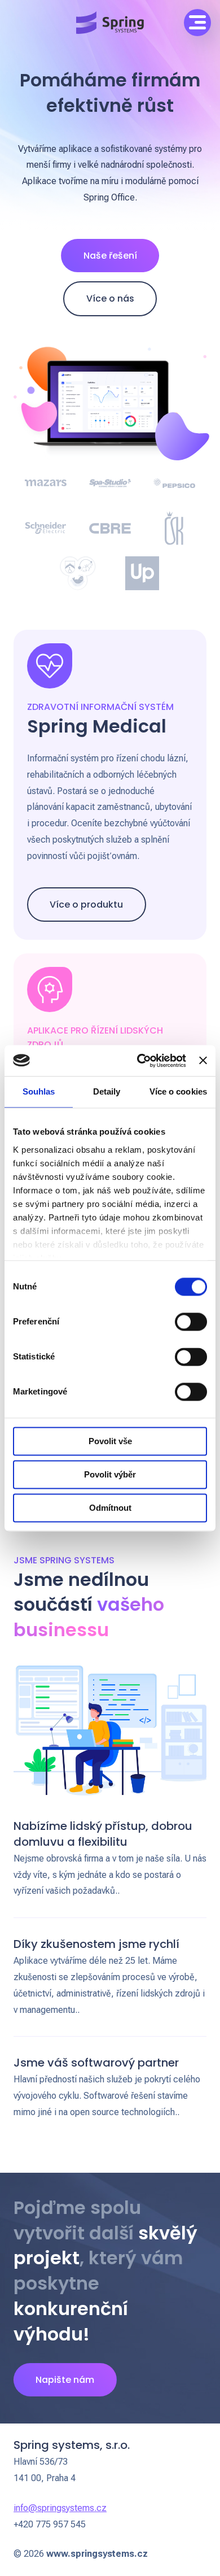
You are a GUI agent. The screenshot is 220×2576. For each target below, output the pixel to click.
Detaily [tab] (107, 1091)
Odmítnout (110, 1508)
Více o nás (110, 298)
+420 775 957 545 (50, 2524)
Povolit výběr (110, 1474)
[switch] (191, 1322)
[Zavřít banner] (203, 1061)
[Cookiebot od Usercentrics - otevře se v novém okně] (140, 1061)
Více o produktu (86, 905)
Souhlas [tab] (39, 1091)
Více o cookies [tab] (178, 1091)
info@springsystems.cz (60, 2508)
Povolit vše (110, 1441)
